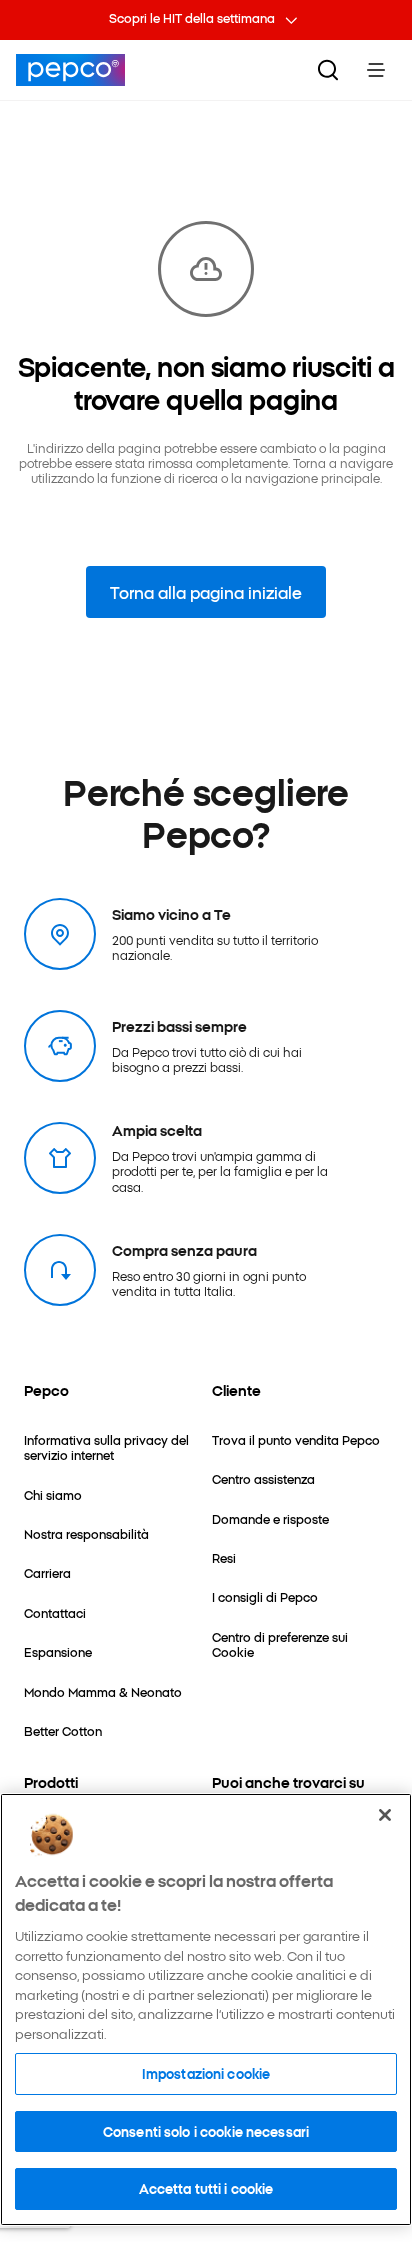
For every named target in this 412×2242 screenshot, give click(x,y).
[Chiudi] (385, 1815)
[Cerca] (328, 70)
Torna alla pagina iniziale (206, 592)
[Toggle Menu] (376, 70)
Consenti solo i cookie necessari (206, 2131)
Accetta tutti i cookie (206, 2188)
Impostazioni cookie (206, 2073)
